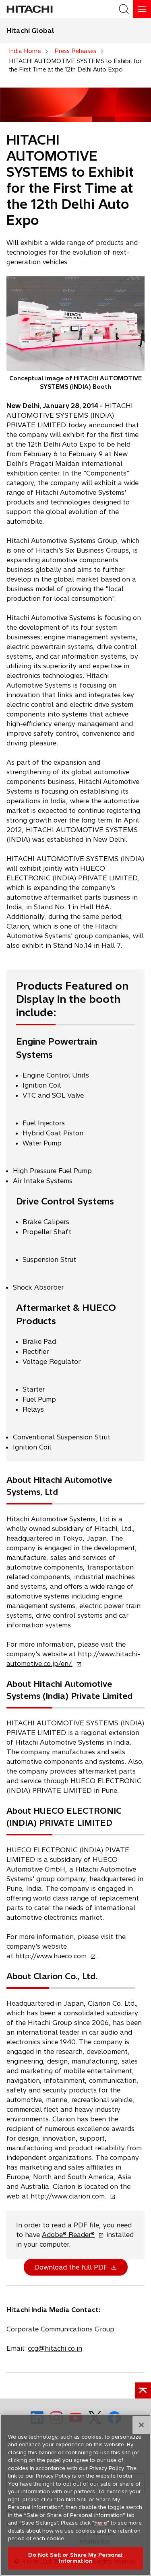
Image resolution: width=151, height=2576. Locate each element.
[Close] (141, 2425)
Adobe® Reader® (71, 2235)
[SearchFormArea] (124, 9)
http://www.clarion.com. (71, 2196)
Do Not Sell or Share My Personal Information (75, 2558)
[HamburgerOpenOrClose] (142, 9)
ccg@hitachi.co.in (55, 2348)
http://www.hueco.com (53, 1956)
